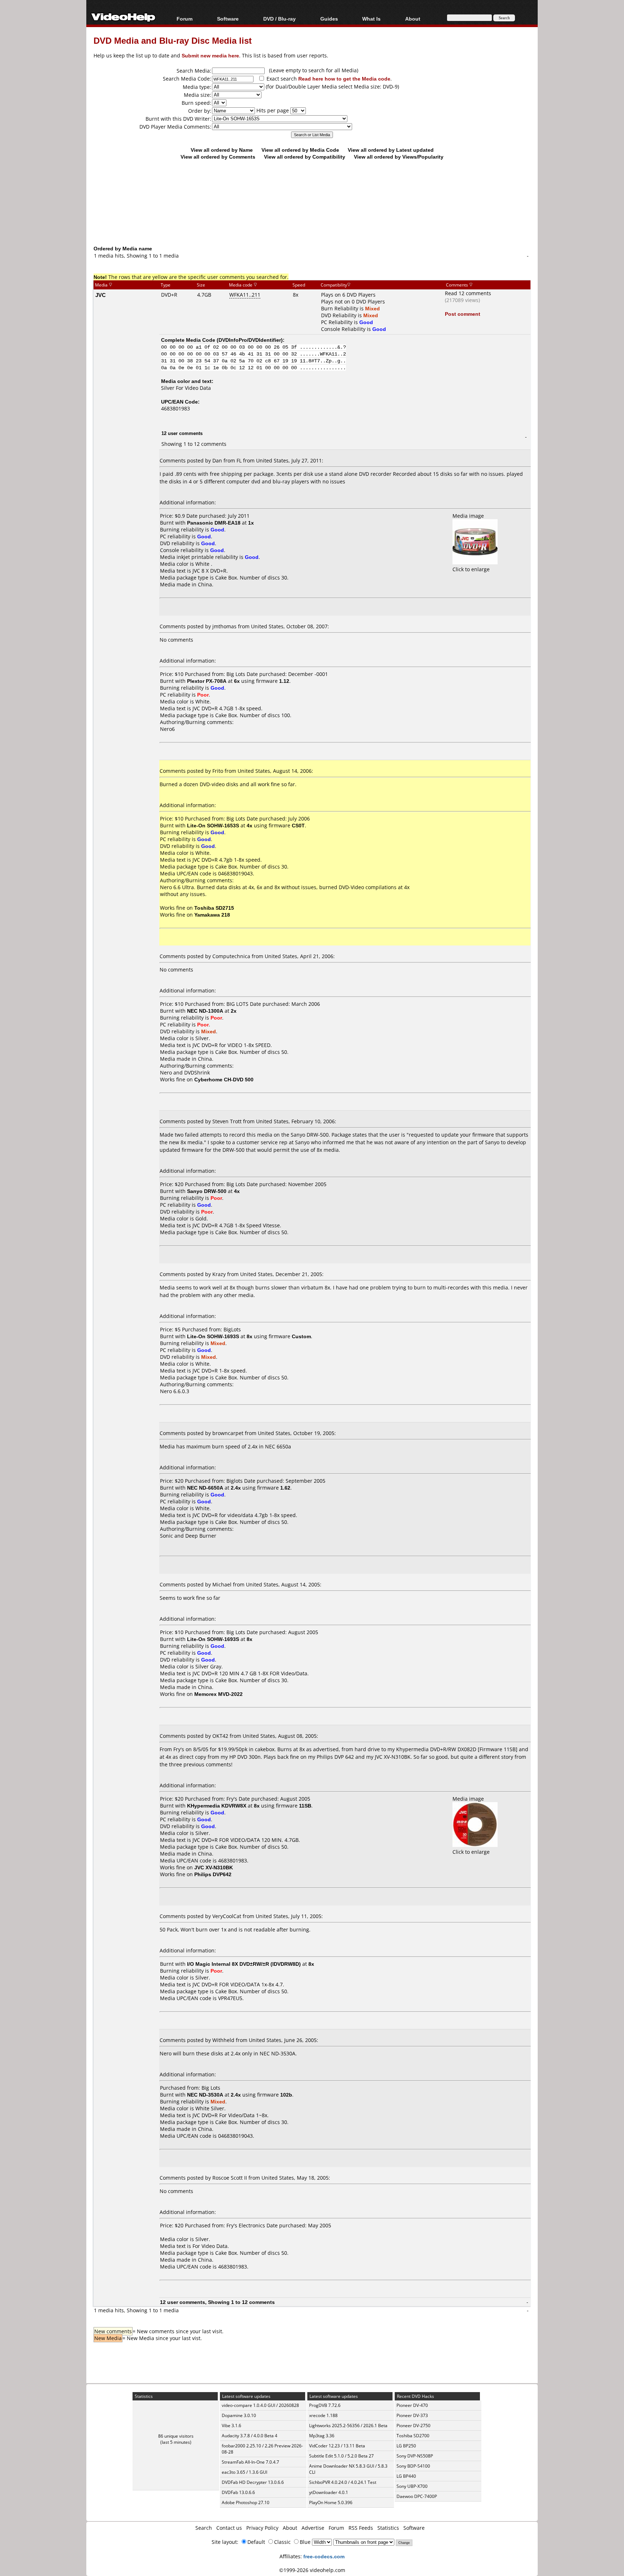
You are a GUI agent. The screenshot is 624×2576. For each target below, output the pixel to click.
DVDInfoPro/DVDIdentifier (250, 340)
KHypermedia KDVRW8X (217, 1806)
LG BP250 (406, 2446)
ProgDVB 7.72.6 (325, 2405)
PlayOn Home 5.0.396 (331, 2502)
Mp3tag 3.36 (322, 2436)
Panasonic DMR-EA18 (214, 523)
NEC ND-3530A (205, 2095)
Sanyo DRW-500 (207, 1191)
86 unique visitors (176, 2436)
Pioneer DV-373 (412, 2415)
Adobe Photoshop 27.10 (246, 2502)
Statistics (388, 2528)
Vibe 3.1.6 (231, 2426)
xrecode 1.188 (323, 2415)
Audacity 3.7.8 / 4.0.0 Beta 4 (250, 2436)
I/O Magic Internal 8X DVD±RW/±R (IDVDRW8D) (244, 1964)
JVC (101, 295)
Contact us (229, 2528)
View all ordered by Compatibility (305, 157)
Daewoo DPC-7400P (417, 2496)
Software (228, 19)
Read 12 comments (468, 293)
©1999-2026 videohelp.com (312, 2570)
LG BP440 (406, 2476)
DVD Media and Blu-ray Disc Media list (173, 40)
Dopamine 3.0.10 (239, 2415)
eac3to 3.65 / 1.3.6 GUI (244, 2472)
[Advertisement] (312, 215)
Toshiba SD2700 (413, 2436)
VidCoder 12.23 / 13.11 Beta (337, 2446)
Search (204, 2528)
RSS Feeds (361, 2528)
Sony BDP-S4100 (413, 2466)
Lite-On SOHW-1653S (213, 825)
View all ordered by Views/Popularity (399, 157)
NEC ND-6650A (205, 1488)
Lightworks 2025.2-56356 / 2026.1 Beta (348, 2426)
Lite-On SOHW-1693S (213, 1336)
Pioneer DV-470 (412, 2405)
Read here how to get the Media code (344, 79)
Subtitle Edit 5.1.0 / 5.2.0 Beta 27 (341, 2456)
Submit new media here (210, 55)
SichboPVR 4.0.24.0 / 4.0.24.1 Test (343, 2482)
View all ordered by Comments (218, 157)
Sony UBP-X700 (412, 2486)
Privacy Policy (262, 2528)
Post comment (463, 314)
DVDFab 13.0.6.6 (238, 2492)
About (290, 2528)
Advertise (313, 2528)
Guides (329, 19)
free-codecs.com (324, 2556)
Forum (185, 19)
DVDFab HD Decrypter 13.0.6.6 (253, 2482)
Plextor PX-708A (207, 681)
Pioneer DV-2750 (413, 2426)
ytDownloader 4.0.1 (329, 2492)
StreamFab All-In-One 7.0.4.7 (250, 2462)
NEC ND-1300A (205, 1011)
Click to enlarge (471, 569)
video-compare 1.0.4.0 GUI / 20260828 (260, 2405)
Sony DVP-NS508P (415, 2456)
